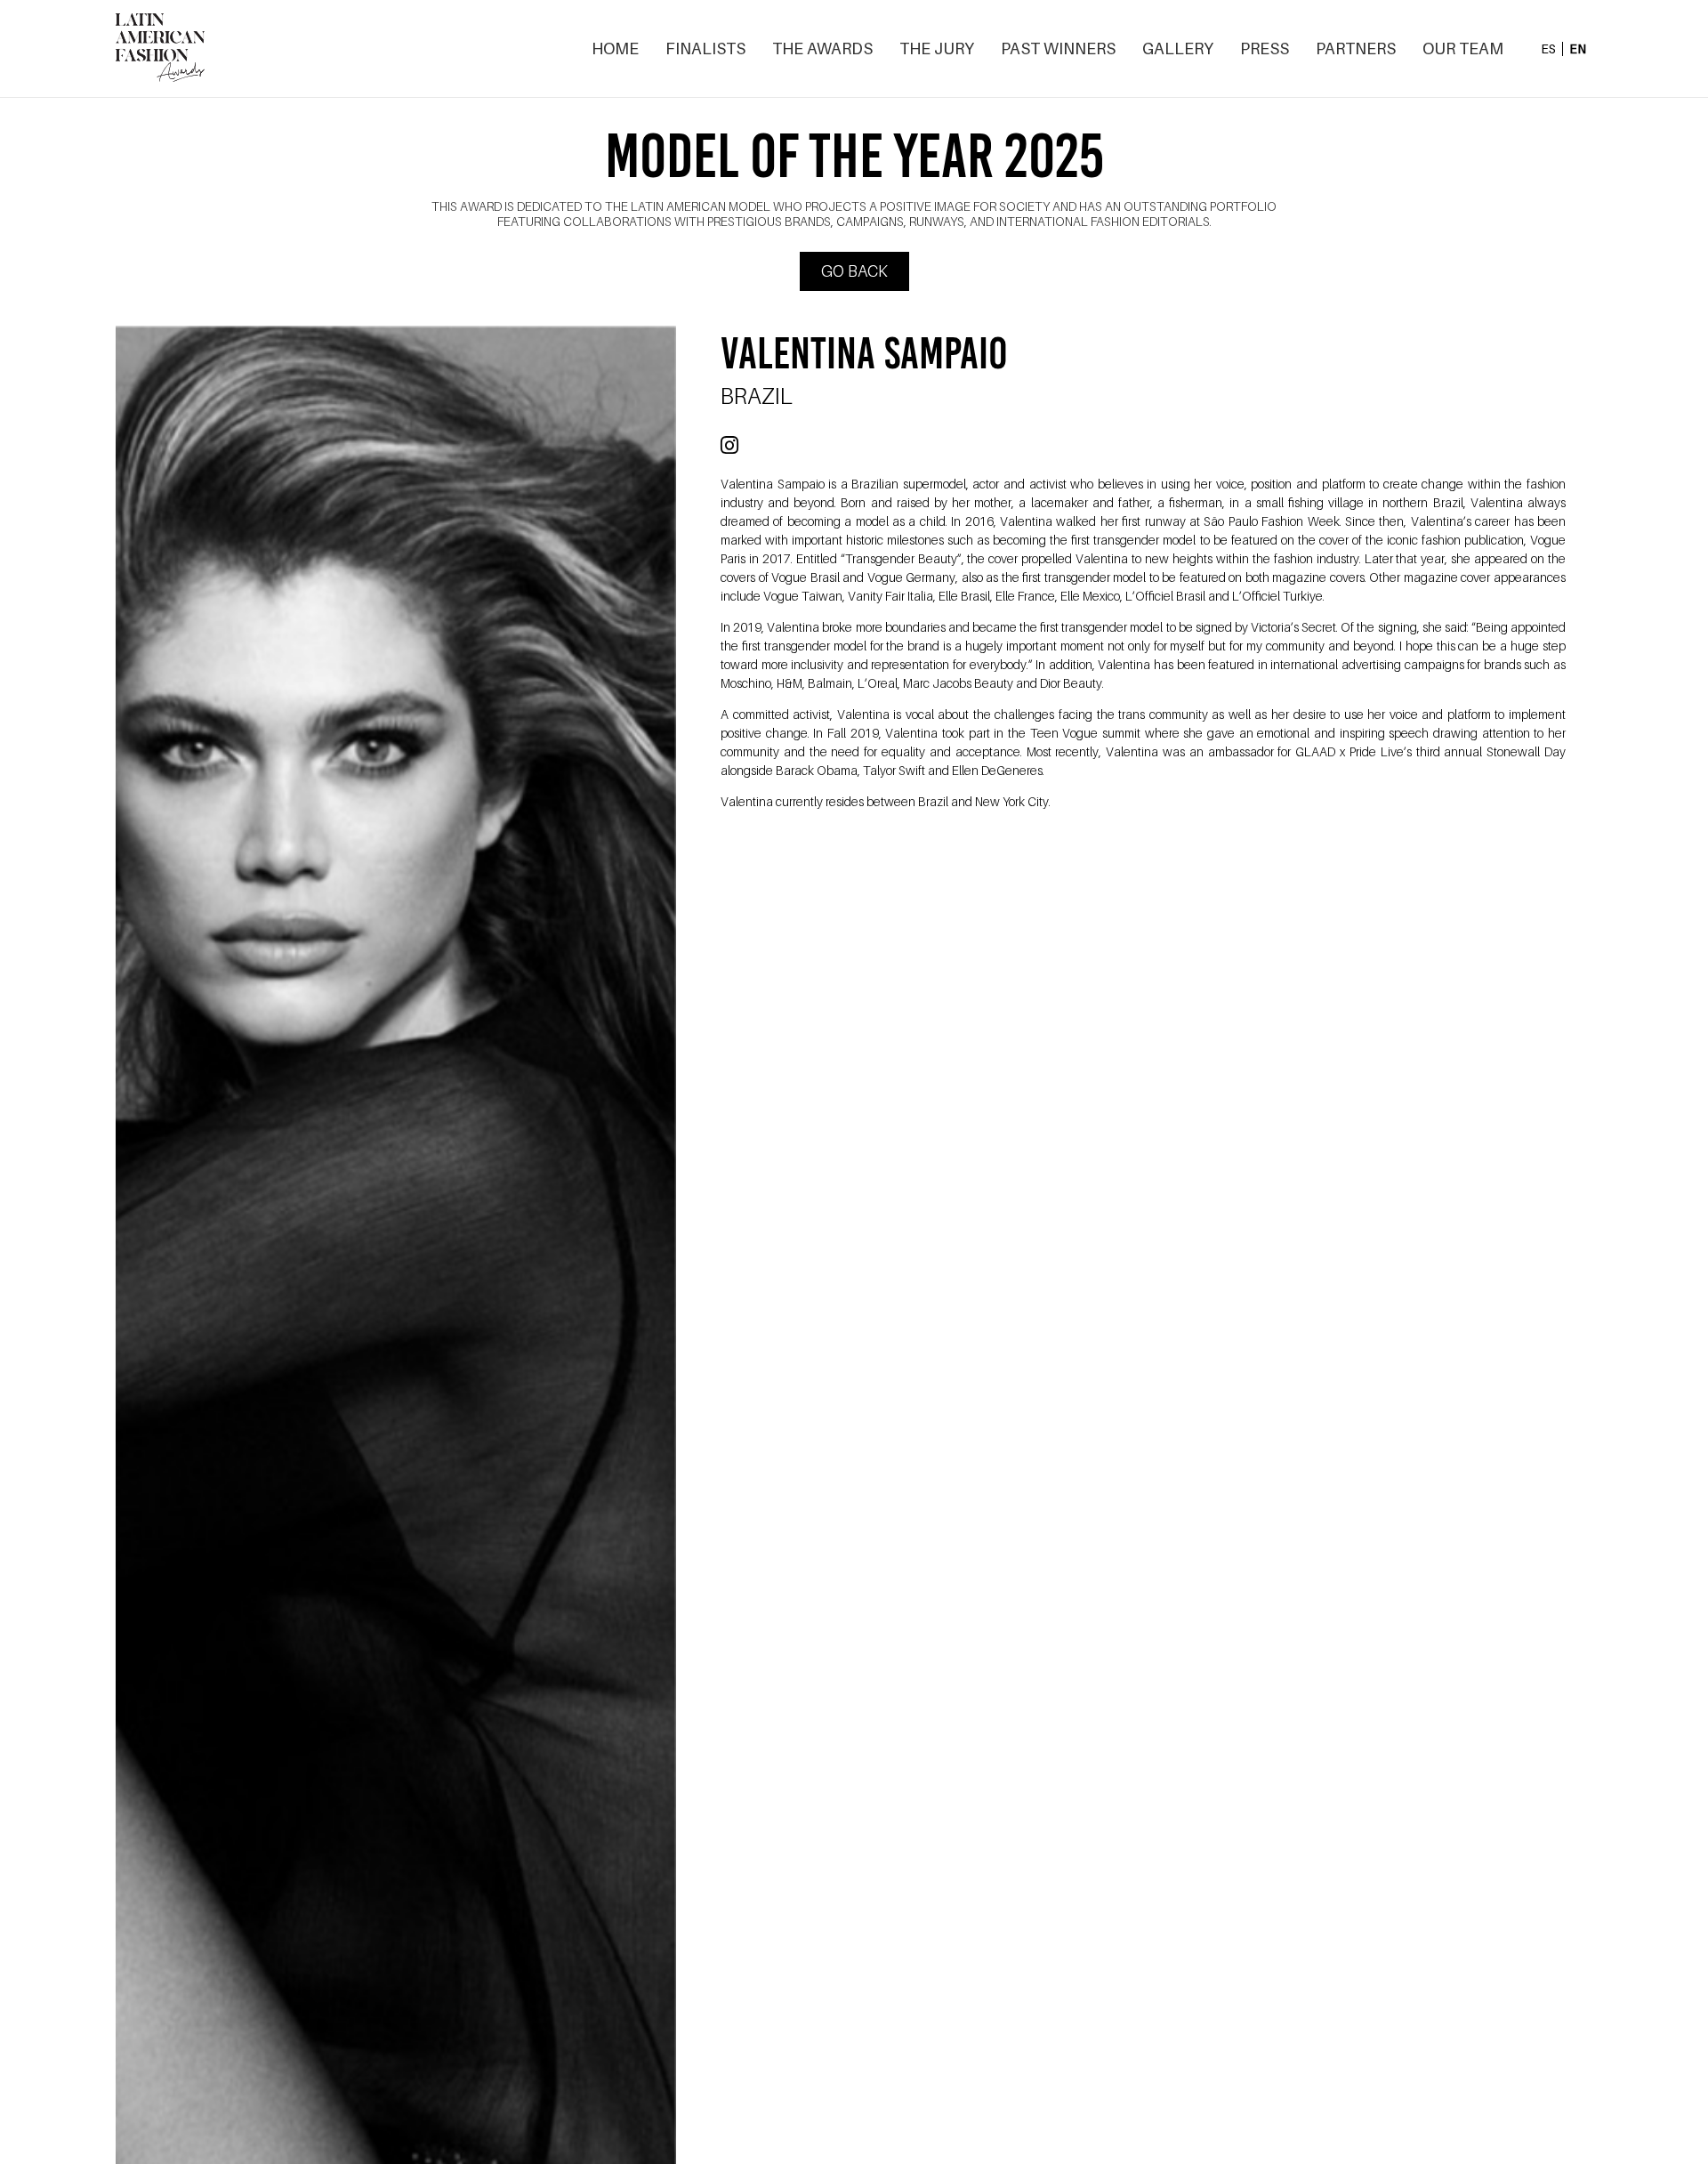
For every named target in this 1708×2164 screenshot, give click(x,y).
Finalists (705, 49)
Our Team (1463, 49)
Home (615, 49)
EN (1578, 49)
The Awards (822, 49)
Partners (1356, 49)
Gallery (1178, 49)
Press (1265, 49)
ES (1548, 49)
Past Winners (1058, 49)
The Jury (937, 49)
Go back (854, 271)
